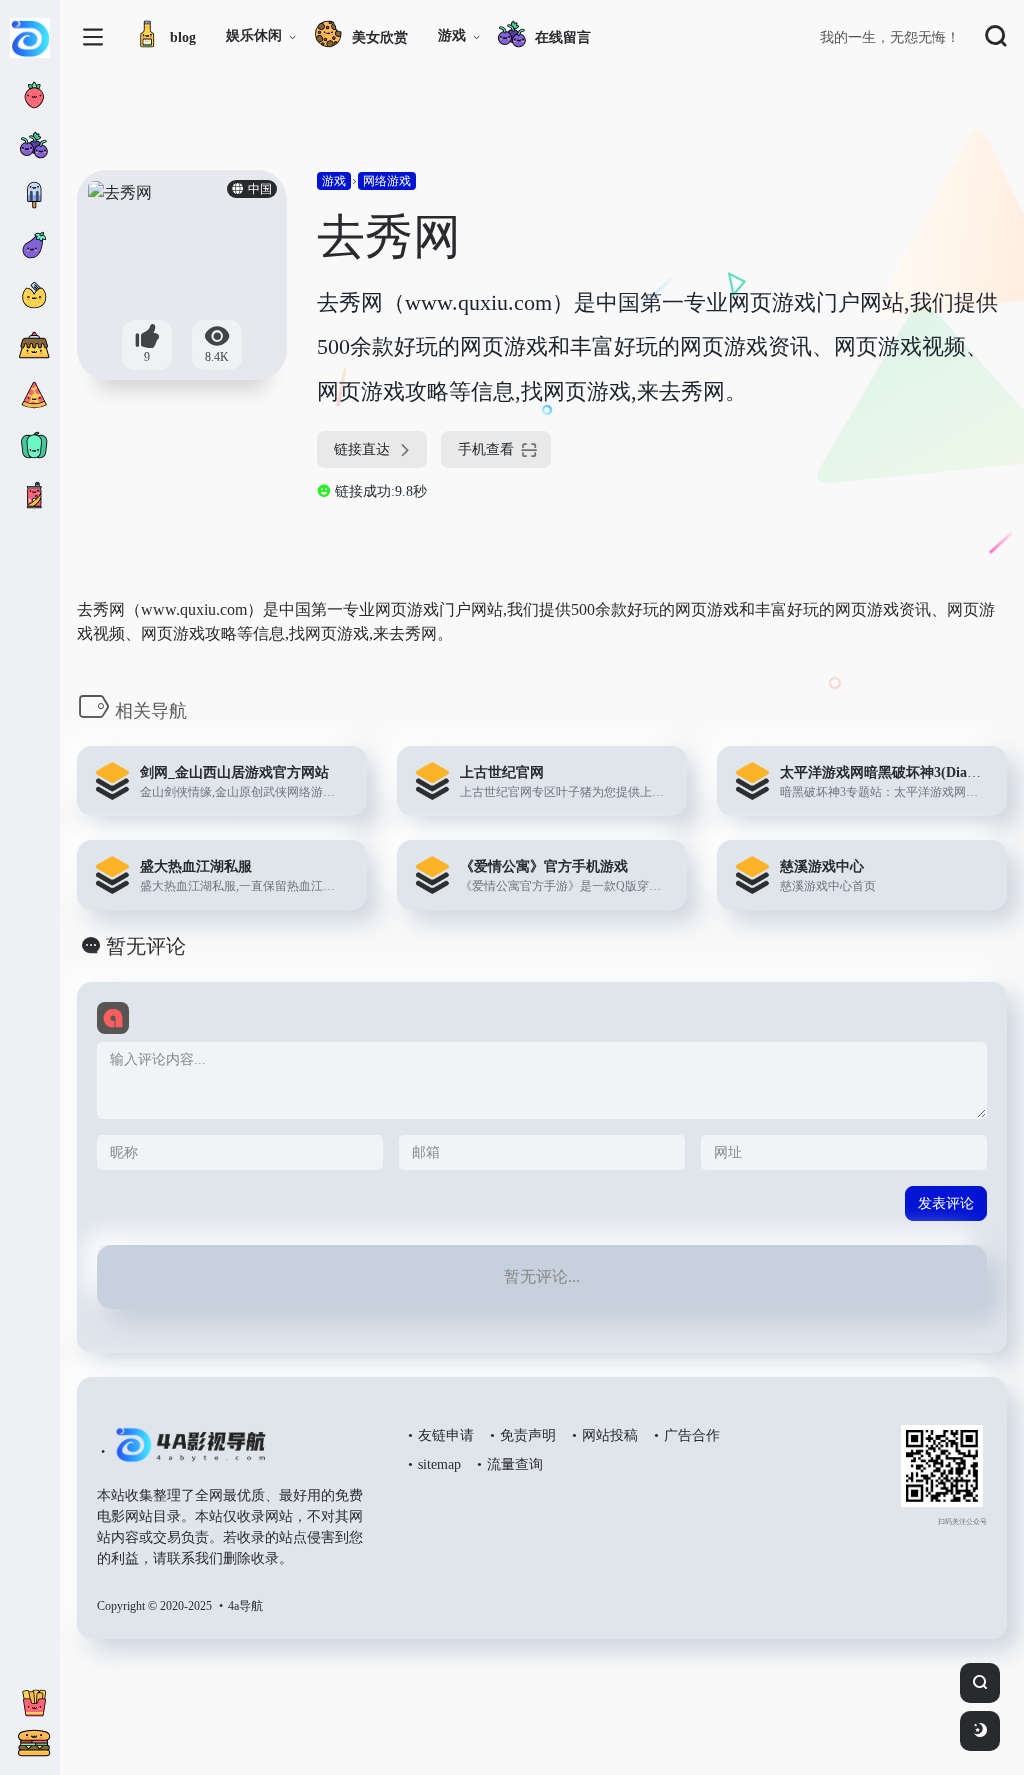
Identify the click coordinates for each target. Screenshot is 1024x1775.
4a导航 (245, 1606)
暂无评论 (146, 946)
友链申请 (446, 1435)
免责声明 (528, 1435)
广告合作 (692, 1435)
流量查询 (515, 1464)
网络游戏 (387, 181)
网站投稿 (610, 1435)
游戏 (452, 35)
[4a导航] (186, 1453)
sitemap (439, 1464)
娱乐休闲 (254, 35)
